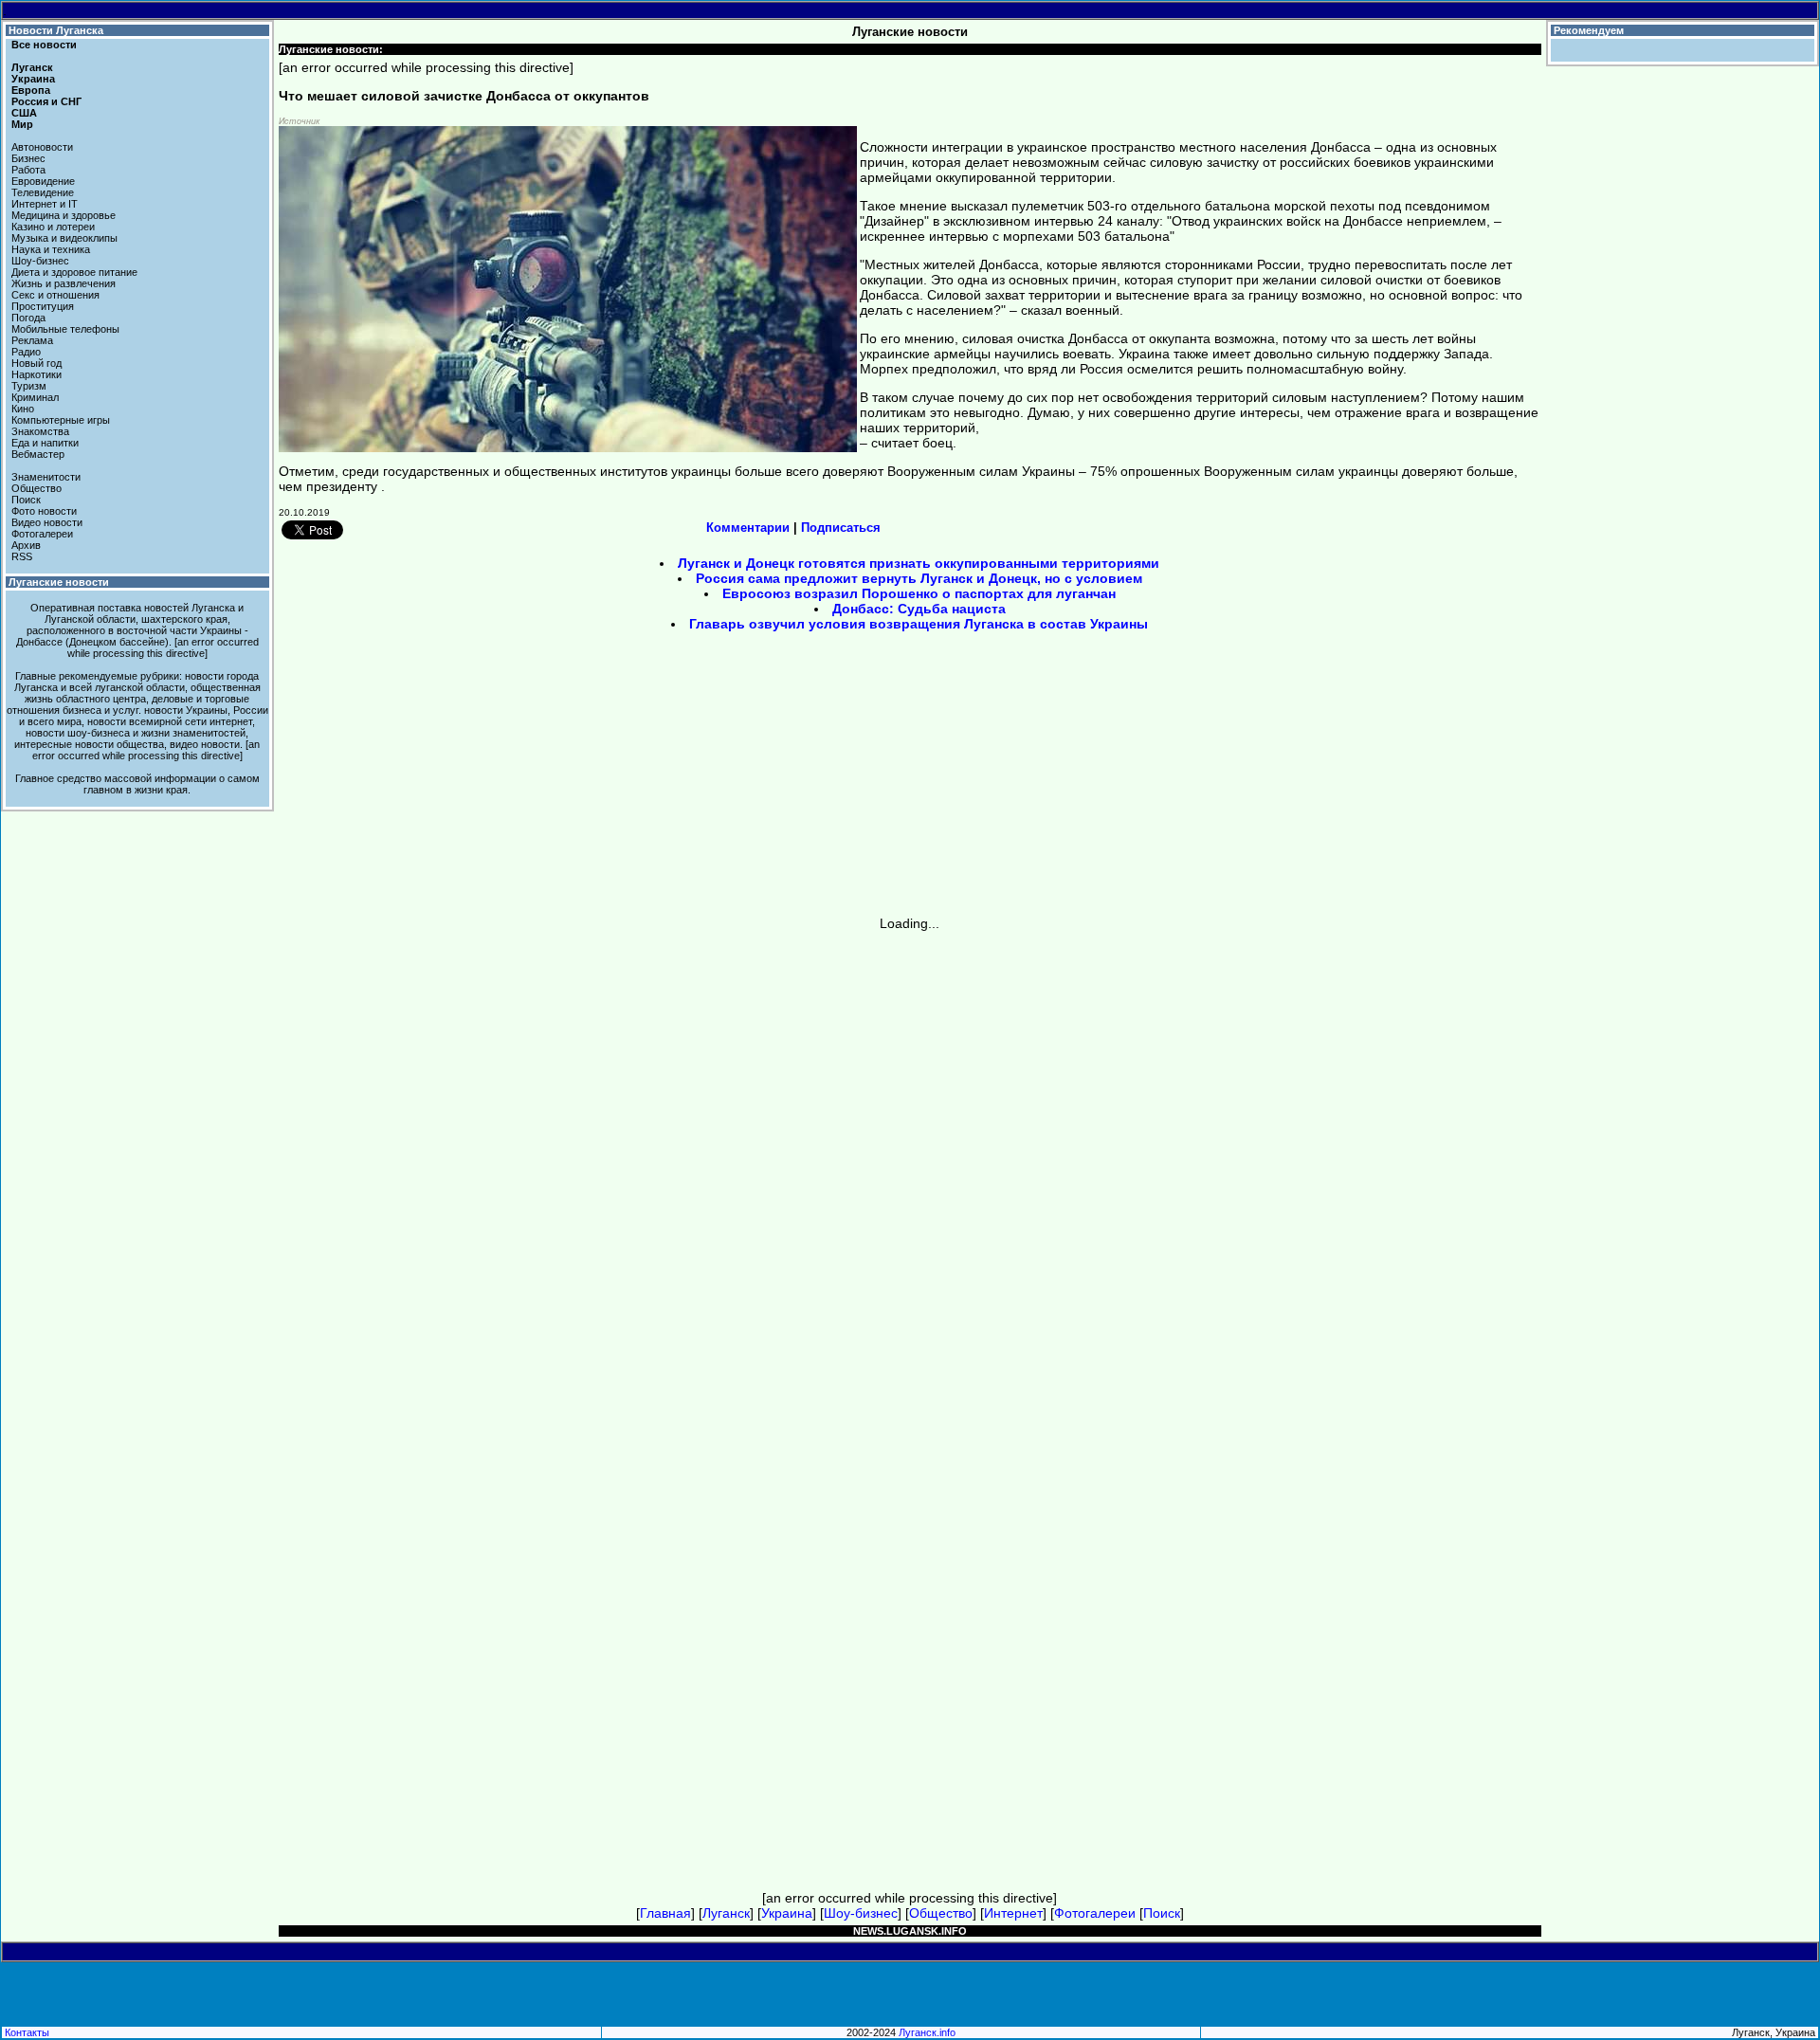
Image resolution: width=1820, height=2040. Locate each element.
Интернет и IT (45, 204)
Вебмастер (38, 454)
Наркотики (36, 374)
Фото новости (44, 511)
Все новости (44, 45)
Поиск (26, 500)
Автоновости (42, 147)
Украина (33, 79)
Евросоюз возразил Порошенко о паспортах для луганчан (919, 593)
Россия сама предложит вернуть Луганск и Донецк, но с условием (919, 578)
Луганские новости (59, 582)
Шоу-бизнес (40, 261)
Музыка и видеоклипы (64, 238)
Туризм (29, 386)
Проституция (43, 306)
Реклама (32, 340)
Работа (28, 170)
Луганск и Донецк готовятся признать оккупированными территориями (919, 563)
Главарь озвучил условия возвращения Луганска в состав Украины (919, 624)
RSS (22, 556)
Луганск (32, 67)
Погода (28, 318)
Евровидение (43, 181)
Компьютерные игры (61, 420)
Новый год (36, 363)
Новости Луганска (56, 30)
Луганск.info (927, 2032)
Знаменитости (46, 477)
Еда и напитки (45, 443)
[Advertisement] (749, 780)
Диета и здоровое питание (74, 272)
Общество (36, 488)
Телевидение (43, 192)
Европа (31, 90)
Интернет (1013, 1913)
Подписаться (841, 528)
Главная (665, 1913)
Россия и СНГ (46, 101)
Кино (23, 409)
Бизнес (28, 158)
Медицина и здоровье (64, 215)
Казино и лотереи (53, 227)
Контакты (27, 2032)
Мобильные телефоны (65, 329)
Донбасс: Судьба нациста (919, 609)
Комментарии (748, 528)
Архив (26, 545)
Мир (22, 124)
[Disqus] (910, 1168)
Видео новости (47, 522)
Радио (26, 352)
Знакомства (40, 431)
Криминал (35, 397)
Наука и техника (51, 249)
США (24, 113)
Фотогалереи (42, 534)
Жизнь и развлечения (64, 283)
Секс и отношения (55, 295)
